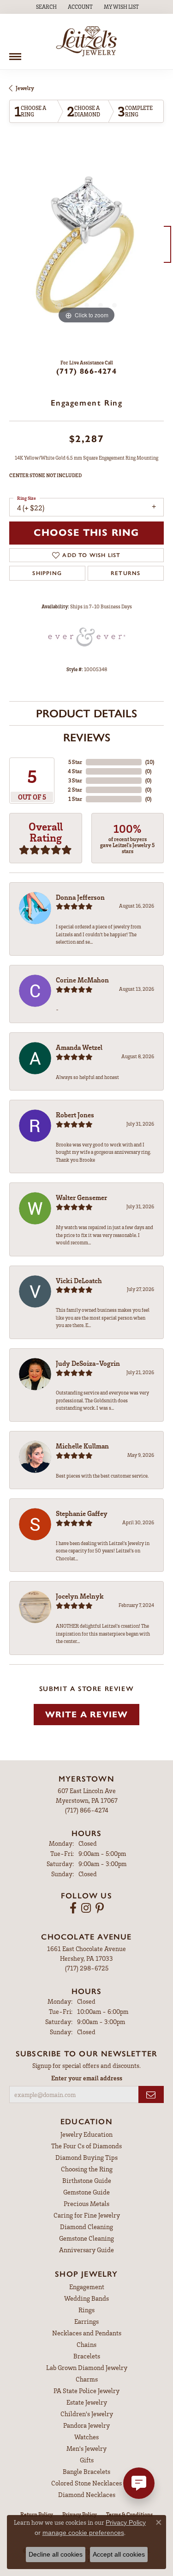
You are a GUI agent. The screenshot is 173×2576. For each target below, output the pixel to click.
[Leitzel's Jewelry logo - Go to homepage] (86, 42)
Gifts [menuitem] (87, 2460)
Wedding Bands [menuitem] (86, 2298)
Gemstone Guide (86, 2192)
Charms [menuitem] (87, 2379)
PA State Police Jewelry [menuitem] (86, 2391)
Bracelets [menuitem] (87, 2356)
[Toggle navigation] (15, 53)
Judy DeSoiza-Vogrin (88, 1363)
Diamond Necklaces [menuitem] (87, 2494)
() (150, 762)
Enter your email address (87, 2078)
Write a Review (87, 1714)
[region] (86, 249)
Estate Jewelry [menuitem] (87, 2402)
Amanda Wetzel (79, 1047)
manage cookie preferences (83, 2533)
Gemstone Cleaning (86, 2238)
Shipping (47, 573)
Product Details (86, 713)
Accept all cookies (119, 2554)
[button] (45, 7)
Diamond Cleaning (86, 2227)
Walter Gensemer (81, 1197)
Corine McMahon (82, 980)
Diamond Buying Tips (86, 2157)
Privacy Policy (126, 2522)
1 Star (75, 799)
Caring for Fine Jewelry (87, 2215)
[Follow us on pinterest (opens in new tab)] (100, 1908)
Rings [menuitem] (86, 2310)
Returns (125, 573)
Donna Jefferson (80, 897)
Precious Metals (86, 2203)
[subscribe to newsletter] (151, 2094)
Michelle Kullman (82, 1446)
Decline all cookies (56, 2554)
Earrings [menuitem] (86, 2321)
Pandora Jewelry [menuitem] (86, 2425)
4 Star (75, 771)
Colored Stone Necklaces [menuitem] (86, 2483)
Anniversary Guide (86, 2250)
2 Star (75, 790)
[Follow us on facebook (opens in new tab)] (73, 1908)
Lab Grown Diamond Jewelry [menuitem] (87, 2367)
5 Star (75, 762)
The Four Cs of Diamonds (86, 2146)
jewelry (25, 88)
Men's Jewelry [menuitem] (86, 2448)
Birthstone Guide (87, 2180)
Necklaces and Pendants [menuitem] (87, 2333)
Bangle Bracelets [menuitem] (86, 2471)
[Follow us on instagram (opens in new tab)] (86, 1908)
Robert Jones (75, 1115)
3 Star (75, 780)
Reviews (87, 737)
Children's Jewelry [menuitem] (87, 2414)
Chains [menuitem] (86, 2344)
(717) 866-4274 (86, 371)
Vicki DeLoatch (79, 1280)
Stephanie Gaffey (82, 1513)
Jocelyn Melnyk (80, 1596)
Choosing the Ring (87, 2169)
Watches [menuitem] (86, 2437)
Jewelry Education (86, 2134)
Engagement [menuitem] (87, 2287)
